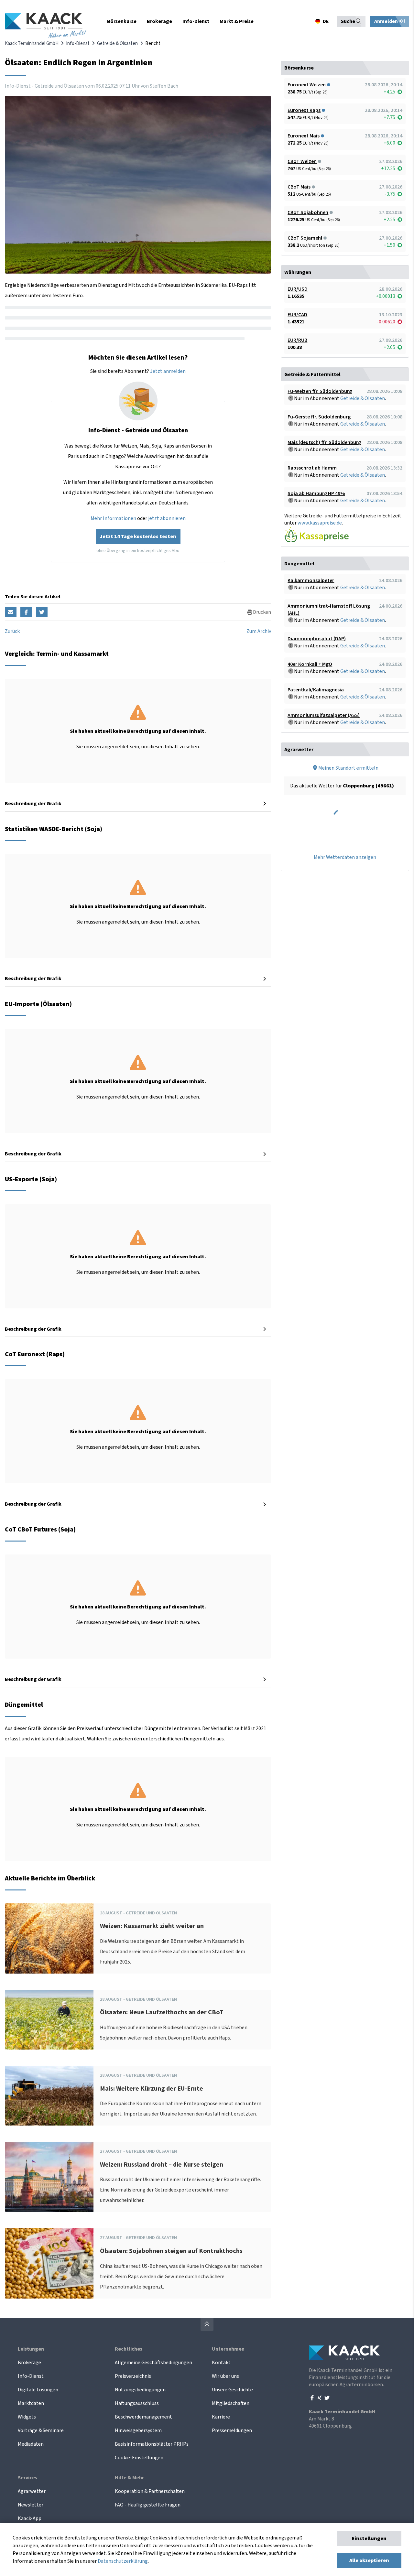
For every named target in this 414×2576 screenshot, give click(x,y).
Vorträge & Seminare (41, 2430)
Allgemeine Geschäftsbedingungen (153, 2363)
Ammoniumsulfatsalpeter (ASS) (324, 715)
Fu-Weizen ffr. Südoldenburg (320, 391)
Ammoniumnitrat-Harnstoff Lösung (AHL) (329, 610)
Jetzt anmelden (168, 371)
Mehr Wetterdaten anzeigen (345, 857)
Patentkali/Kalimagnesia (316, 690)
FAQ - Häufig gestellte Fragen (148, 2505)
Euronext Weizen (307, 85)
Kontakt (221, 2363)
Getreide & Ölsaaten (117, 43)
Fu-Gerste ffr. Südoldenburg (319, 417)
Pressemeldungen (232, 2430)
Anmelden (387, 21)
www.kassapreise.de (320, 523)
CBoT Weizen (302, 161)
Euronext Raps (304, 110)
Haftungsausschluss (137, 2403)
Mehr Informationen (113, 518)
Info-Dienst (78, 43)
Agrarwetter (32, 2491)
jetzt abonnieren (167, 518)
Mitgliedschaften (231, 2403)
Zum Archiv (259, 631)
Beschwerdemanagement (143, 2417)
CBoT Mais (299, 187)
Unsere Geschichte (232, 2390)
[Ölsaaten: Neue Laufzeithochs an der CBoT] (49, 2020)
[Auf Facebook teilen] (26, 612)
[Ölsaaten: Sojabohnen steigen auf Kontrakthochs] (49, 2263)
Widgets (27, 2417)
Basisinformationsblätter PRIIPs (152, 2444)
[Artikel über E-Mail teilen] (11, 612)
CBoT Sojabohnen (308, 212)
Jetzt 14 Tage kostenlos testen (138, 536)
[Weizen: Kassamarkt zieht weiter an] (49, 1938)
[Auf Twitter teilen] (42, 612)
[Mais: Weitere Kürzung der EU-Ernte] (49, 2096)
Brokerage (29, 2363)
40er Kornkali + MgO (310, 664)
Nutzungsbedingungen (140, 2390)
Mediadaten (31, 2444)
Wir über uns (225, 2376)
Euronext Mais (304, 136)
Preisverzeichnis (133, 2376)
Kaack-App (30, 2518)
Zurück (12, 631)
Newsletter (31, 2505)
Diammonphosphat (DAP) (317, 639)
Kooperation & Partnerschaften (150, 2491)
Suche (348, 21)
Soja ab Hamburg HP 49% (316, 493)
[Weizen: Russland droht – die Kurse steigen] (49, 2177)
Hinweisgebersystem (138, 2430)
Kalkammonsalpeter (311, 580)
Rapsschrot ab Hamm (312, 468)
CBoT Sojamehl (305, 238)
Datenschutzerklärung (123, 2561)
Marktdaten (31, 2403)
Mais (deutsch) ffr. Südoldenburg (324, 442)
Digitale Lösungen (38, 2390)
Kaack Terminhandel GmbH (32, 43)
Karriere (221, 2417)
